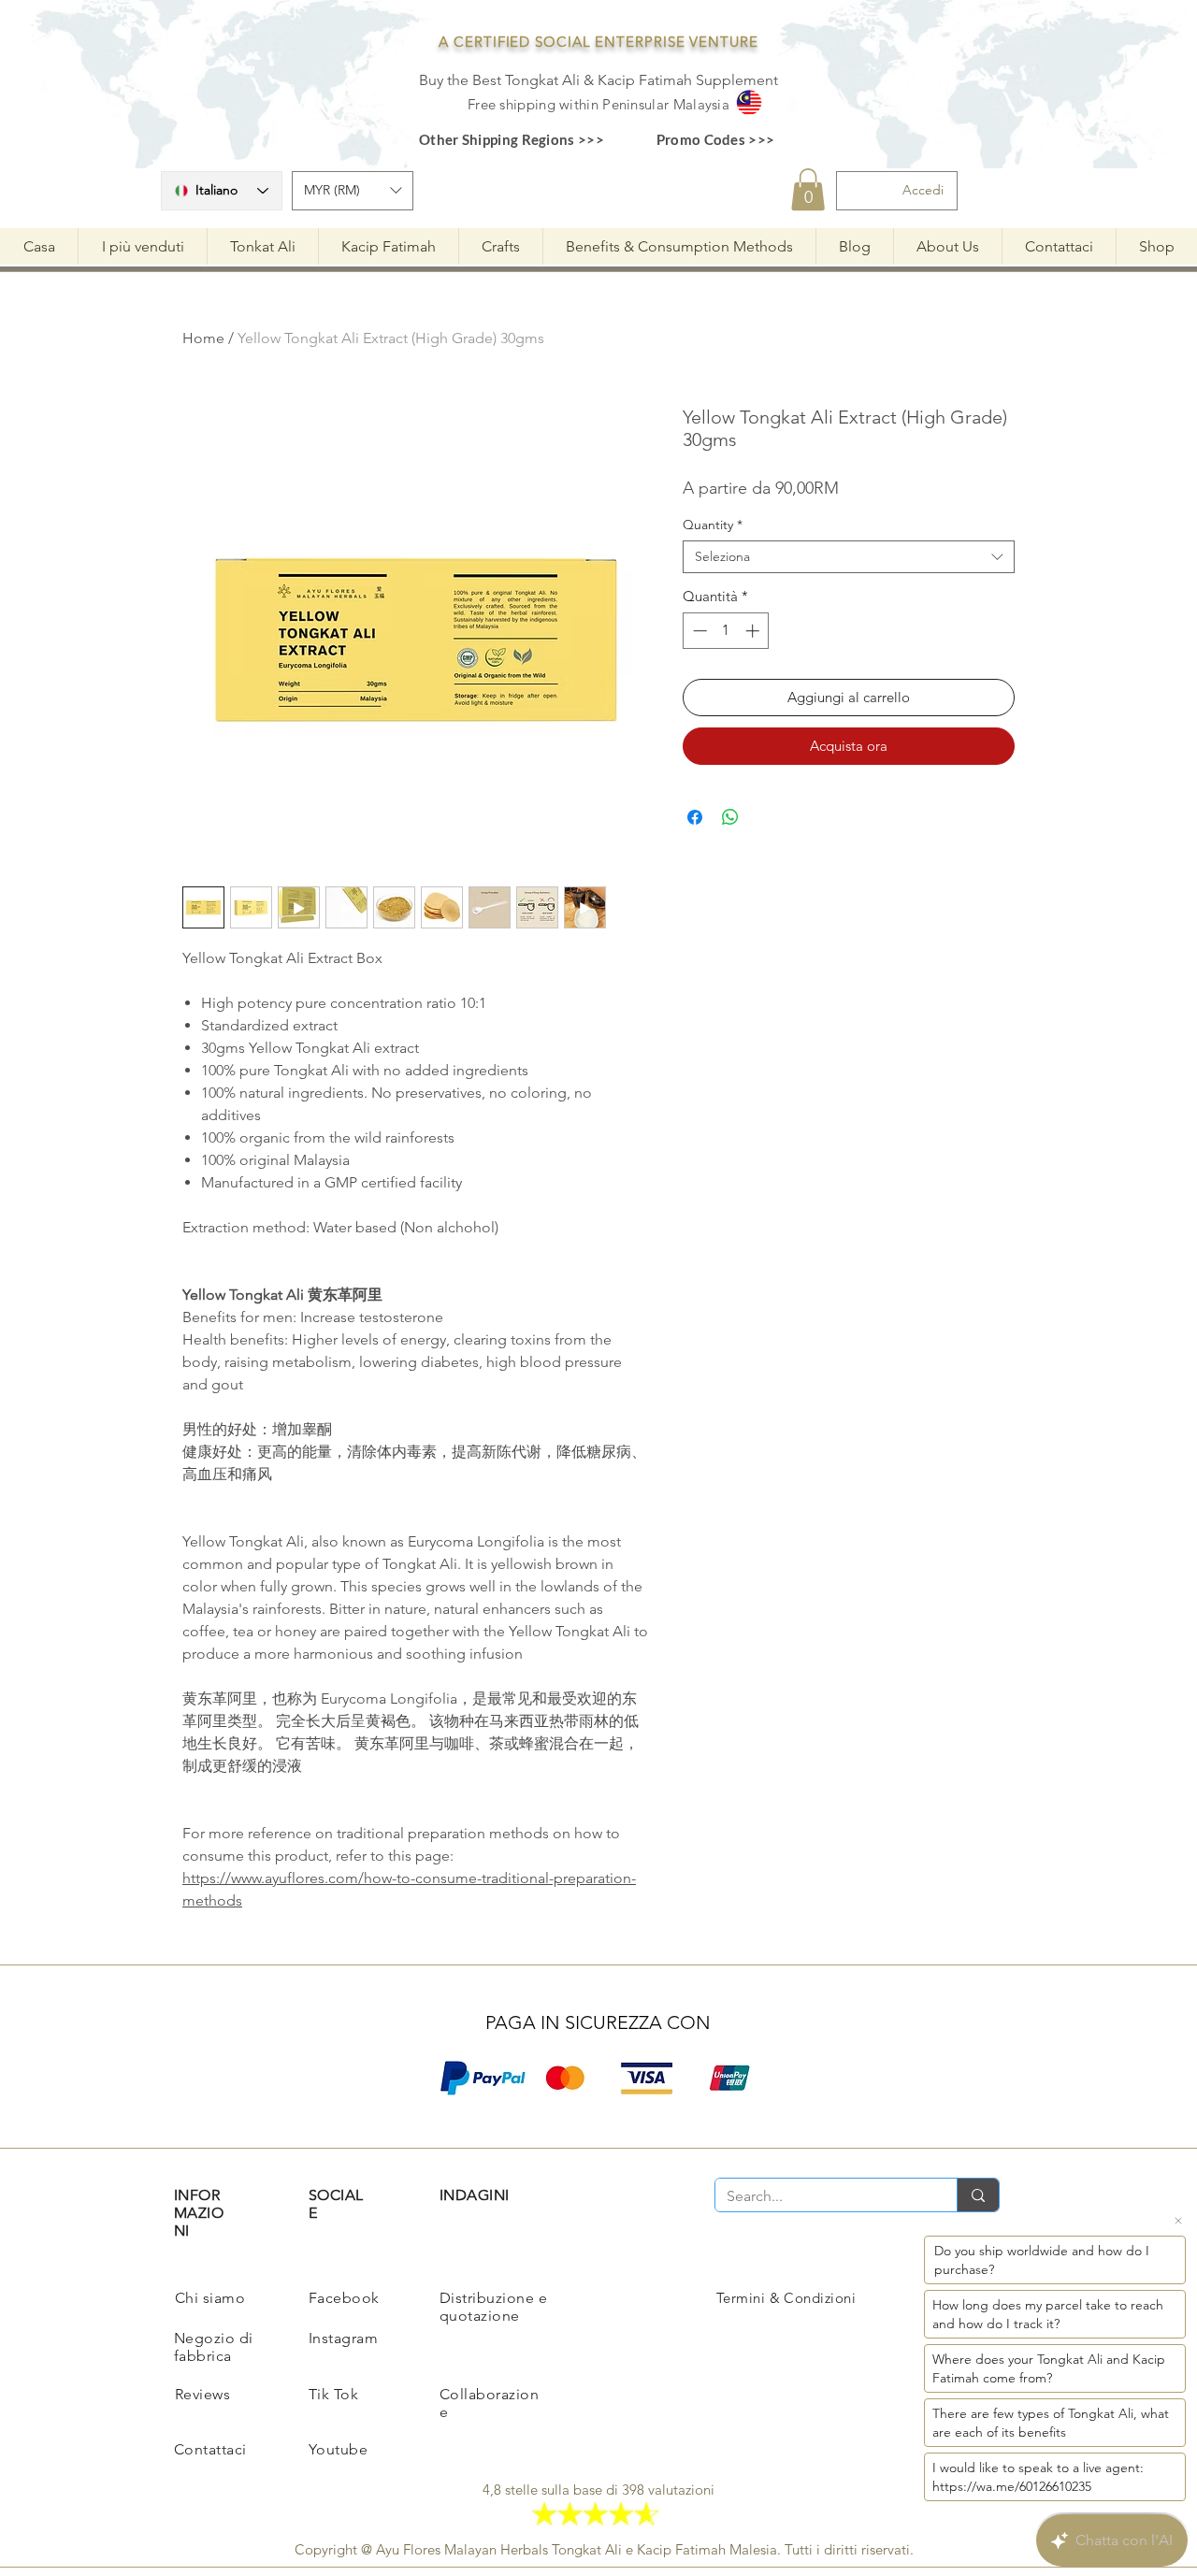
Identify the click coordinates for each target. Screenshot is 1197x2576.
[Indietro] (437, 1313)
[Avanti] (760, 1313)
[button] (763, 1114)
